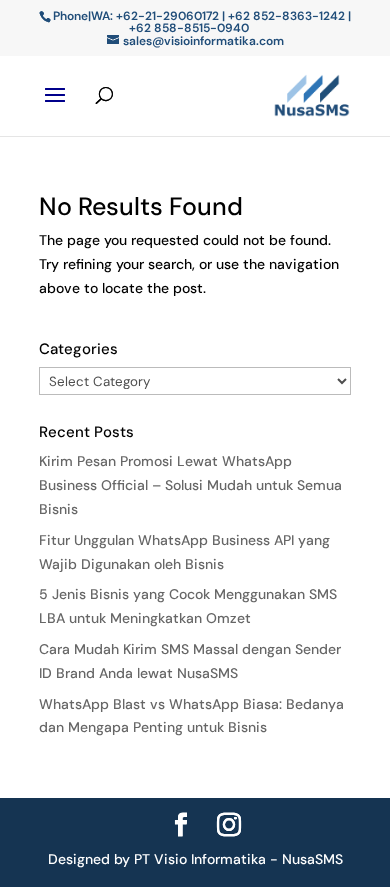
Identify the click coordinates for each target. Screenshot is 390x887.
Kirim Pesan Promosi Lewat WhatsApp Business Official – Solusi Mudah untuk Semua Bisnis (190, 485)
